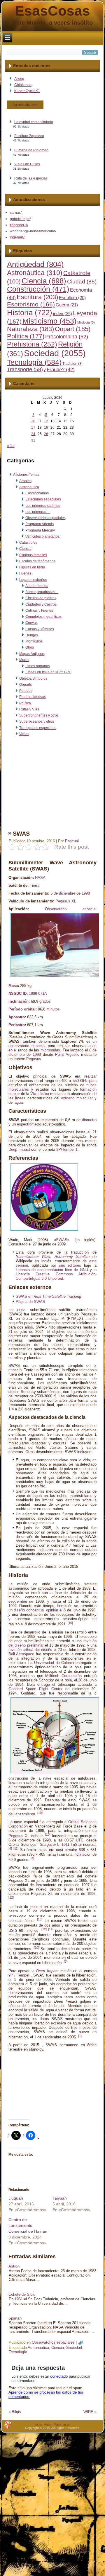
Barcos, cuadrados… (42, 592)
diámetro (89, 1120)
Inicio (38, 2424)
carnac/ (16, 213)
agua (19, 1102)
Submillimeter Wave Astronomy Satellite (53, 1257)
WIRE (88, 2412)
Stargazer (48, 1845)
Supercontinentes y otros (39, 715)
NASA (40, 878)
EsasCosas (52, 11)
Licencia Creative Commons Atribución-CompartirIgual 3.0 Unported (56, 1276)
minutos (53, 1009)
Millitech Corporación (63, 1676)
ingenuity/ (18, 237)
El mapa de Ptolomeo (31, 150)
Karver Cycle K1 (27, 91)
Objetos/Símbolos (33, 678)
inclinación (82, 1854)
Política (26, 336)
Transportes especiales (38, 728)
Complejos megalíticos (43, 617)
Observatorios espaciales (45, 518)
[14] (51, 1929)
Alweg (19, 79)
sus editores (70, 1265)
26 (46, 434)
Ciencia (44, 281)
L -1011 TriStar (70, 1845)
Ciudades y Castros (41, 604)
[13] (40, 1919)
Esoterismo (31, 304)
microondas (50, 1050)
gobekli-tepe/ (20, 219)
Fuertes (25, 573)
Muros (24, 660)
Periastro (17, 1025)
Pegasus (34, 1059)
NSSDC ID (17, 993)
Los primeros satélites (43, 506)
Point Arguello (67, 1054)
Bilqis (16, 2412)
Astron (14, 2266)
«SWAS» (62, 1240)
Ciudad (82, 282)
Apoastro (17, 1017)
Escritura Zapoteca (29, 136)
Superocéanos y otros (37, 721)
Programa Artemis (40, 524)
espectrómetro (29, 1124)
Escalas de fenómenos (37, 561)
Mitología (86, 322)
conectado (59, 2376)
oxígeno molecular (77, 1098)
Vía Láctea (40, 1094)
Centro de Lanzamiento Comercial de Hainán (28, 2225)
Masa (13, 986)
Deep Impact (19, 1149)
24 (33, 434)
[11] (16, 1848)
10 (33, 421)
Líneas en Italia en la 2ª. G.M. (48, 672)
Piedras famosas (33, 697)
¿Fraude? (59, 370)
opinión (52, 1610)
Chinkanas (23, 85)
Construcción (38, 289)
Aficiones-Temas (26, 475)
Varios (24, 734)
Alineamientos (37, 586)
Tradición (72, 364)
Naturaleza (30, 329)
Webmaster (62, 2424)
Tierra (35, 885)
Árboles (25, 481)
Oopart (73, 329)
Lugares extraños (33, 580)
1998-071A (38, 993)
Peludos (26, 691)
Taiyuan (60, 2198)
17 (33, 428)
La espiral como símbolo (34, 122)
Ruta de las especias (31, 178)
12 (46, 421)
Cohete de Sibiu (22, 2294)
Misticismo (49, 321)
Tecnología (34, 362)
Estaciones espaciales (43, 499)
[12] (11, 1898)
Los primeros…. (38, 512)
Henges (32, 635)
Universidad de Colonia (54, 1663)
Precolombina (67, 337)
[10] (70, 1623)
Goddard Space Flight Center (35, 1689)
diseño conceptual (29, 1610)
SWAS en (48, 1296)
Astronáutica (35, 273)
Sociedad (55, 353)
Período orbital (22, 1009)
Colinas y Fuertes (39, 611)
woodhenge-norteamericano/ (33, 231)
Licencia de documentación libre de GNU (52, 1270)
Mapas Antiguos (32, 654)
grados (45, 1001)
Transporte (25, 369)
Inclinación (19, 1001)
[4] (10, 1848)
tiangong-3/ (19, 225)
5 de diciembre (63, 893)
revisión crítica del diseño (30, 1650)
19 (46, 428)
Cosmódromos (37, 493)
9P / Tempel (19, 1975)
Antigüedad (35, 264)
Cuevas (32, 623)
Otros (30, 647)
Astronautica (29, 487)
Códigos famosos (33, 555)
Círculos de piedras (41, 598)
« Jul (11, 446)
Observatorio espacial (71, 909)
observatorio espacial (27, 1046)
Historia (30, 313)
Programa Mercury (40, 530)
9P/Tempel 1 (67, 1149)
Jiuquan (16, 2198)
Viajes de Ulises (27, 164)
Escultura (72, 298)
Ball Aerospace (21, 1654)
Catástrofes (28, 543)
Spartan (15, 2318)
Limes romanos (38, 666)
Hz (85, 1081)
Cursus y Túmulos (40, 629)
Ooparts (26, 685)
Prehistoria (32, 344)
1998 (86, 893)
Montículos (34, 641)
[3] (66, 1961)
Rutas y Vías (29, 709)
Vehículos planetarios (42, 536)
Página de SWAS (30, 1302)
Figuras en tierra (32, 567)
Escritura (37, 297)
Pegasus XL (66, 901)
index (63, 314)
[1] (80, 2036)
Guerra (67, 305)
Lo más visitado (25, 105)
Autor (48, 2424)
